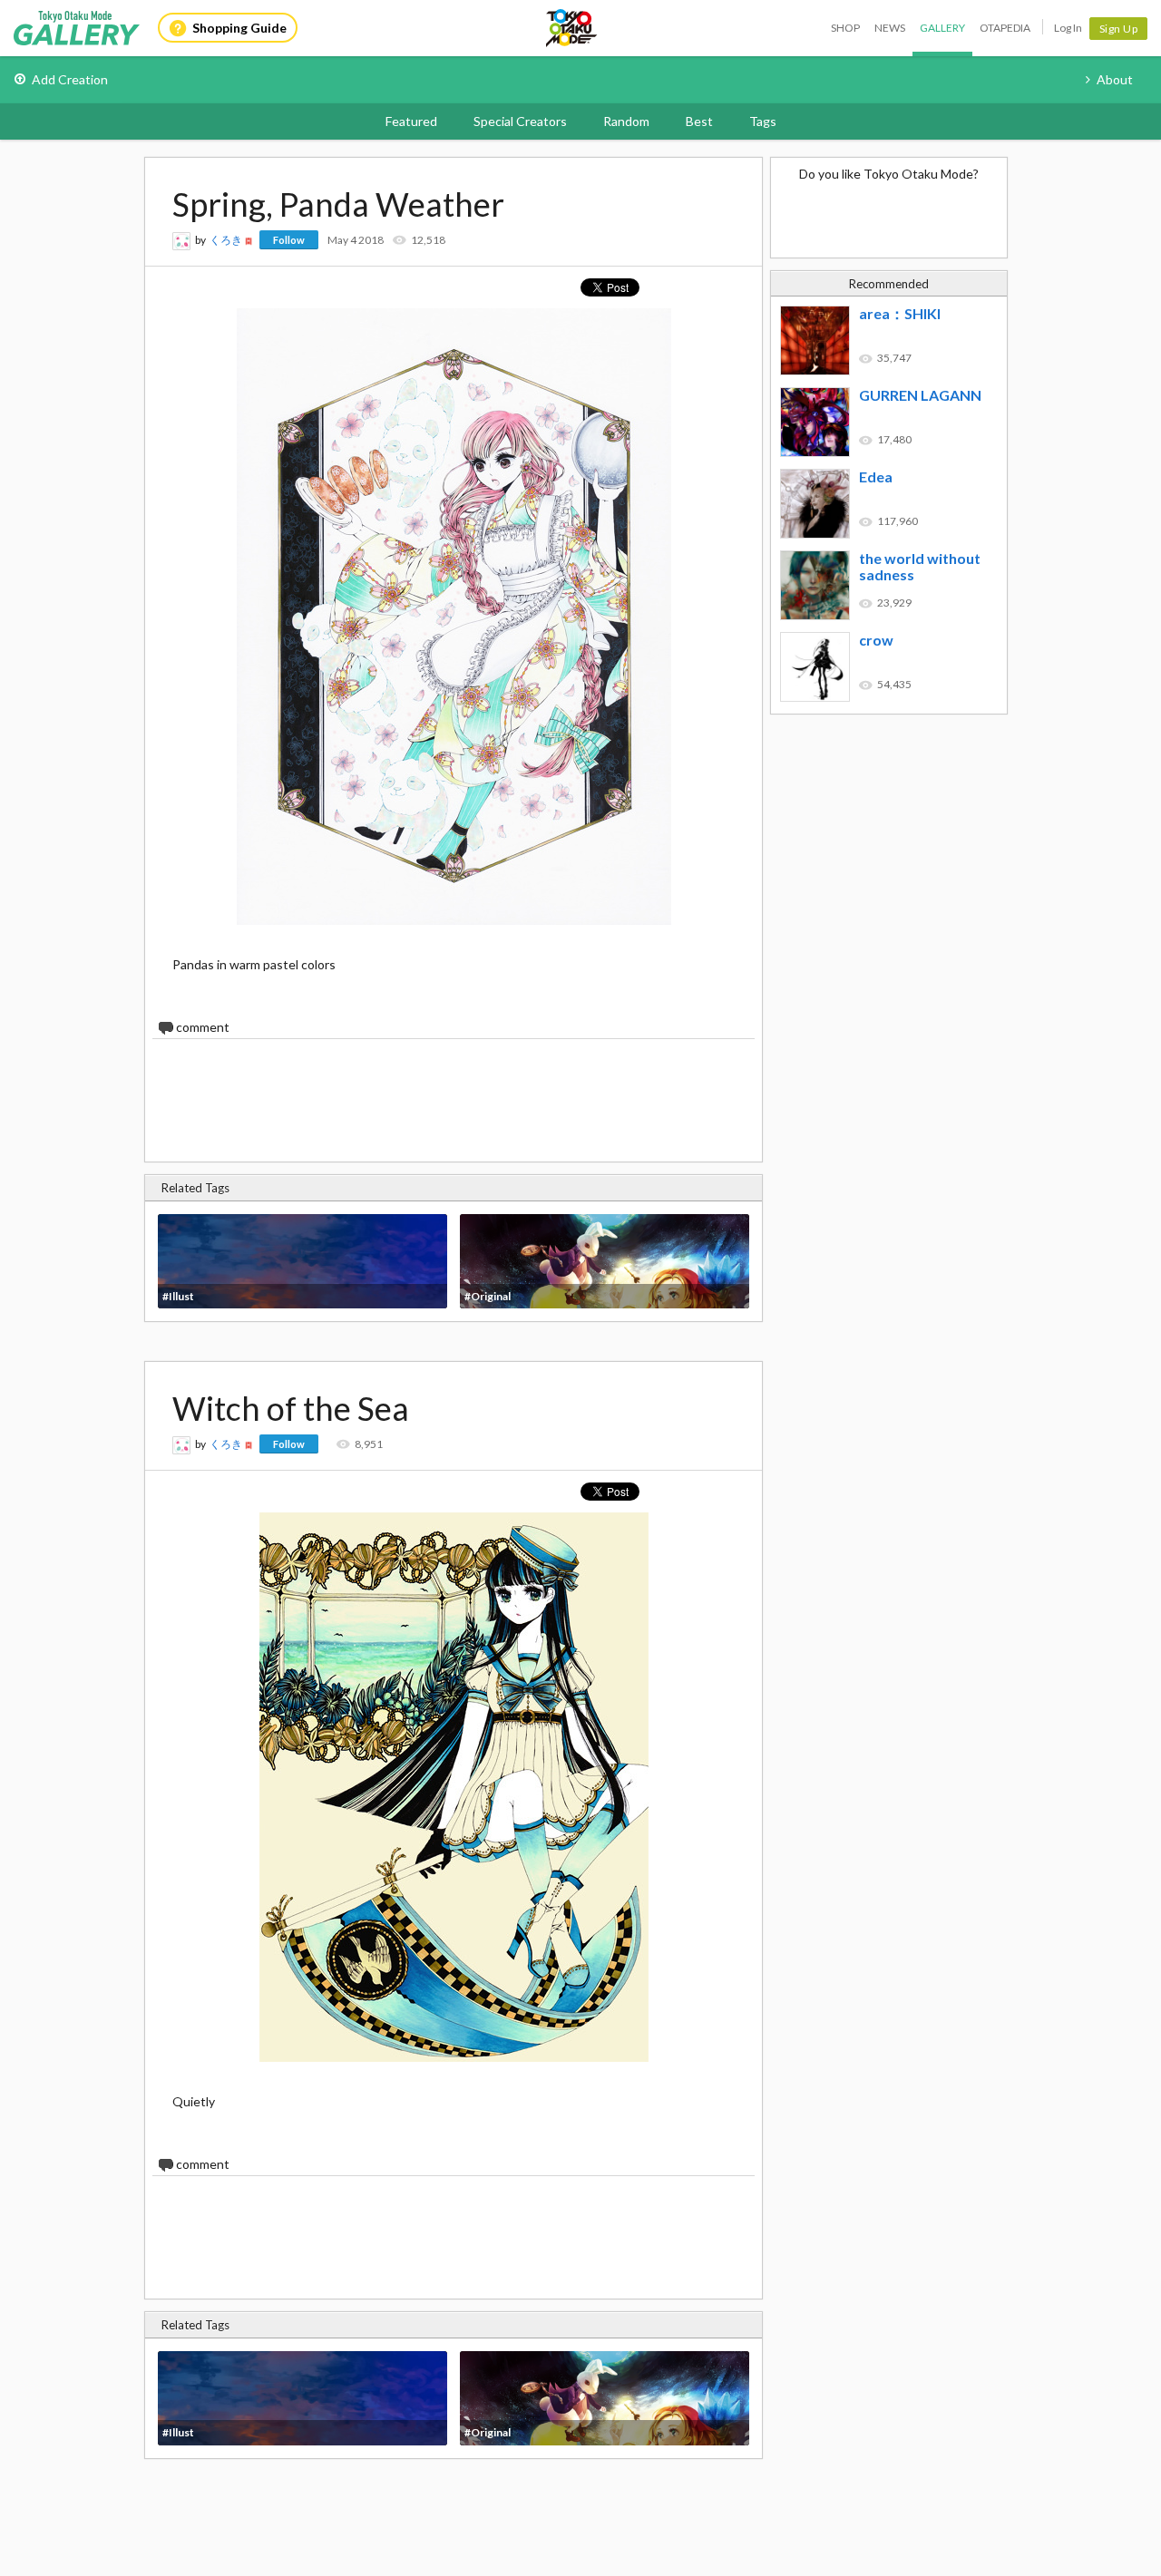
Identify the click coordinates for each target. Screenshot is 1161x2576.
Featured (411, 121)
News (890, 28)
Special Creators (520, 121)
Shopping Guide (239, 28)
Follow (289, 240)
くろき (226, 240)
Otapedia (1005, 28)
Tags (763, 121)
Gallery (942, 28)
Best (699, 121)
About (1115, 79)
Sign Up (1119, 29)
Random (626, 121)
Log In (1068, 28)
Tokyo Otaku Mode (572, 28)
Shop (845, 28)
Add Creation (70, 79)
